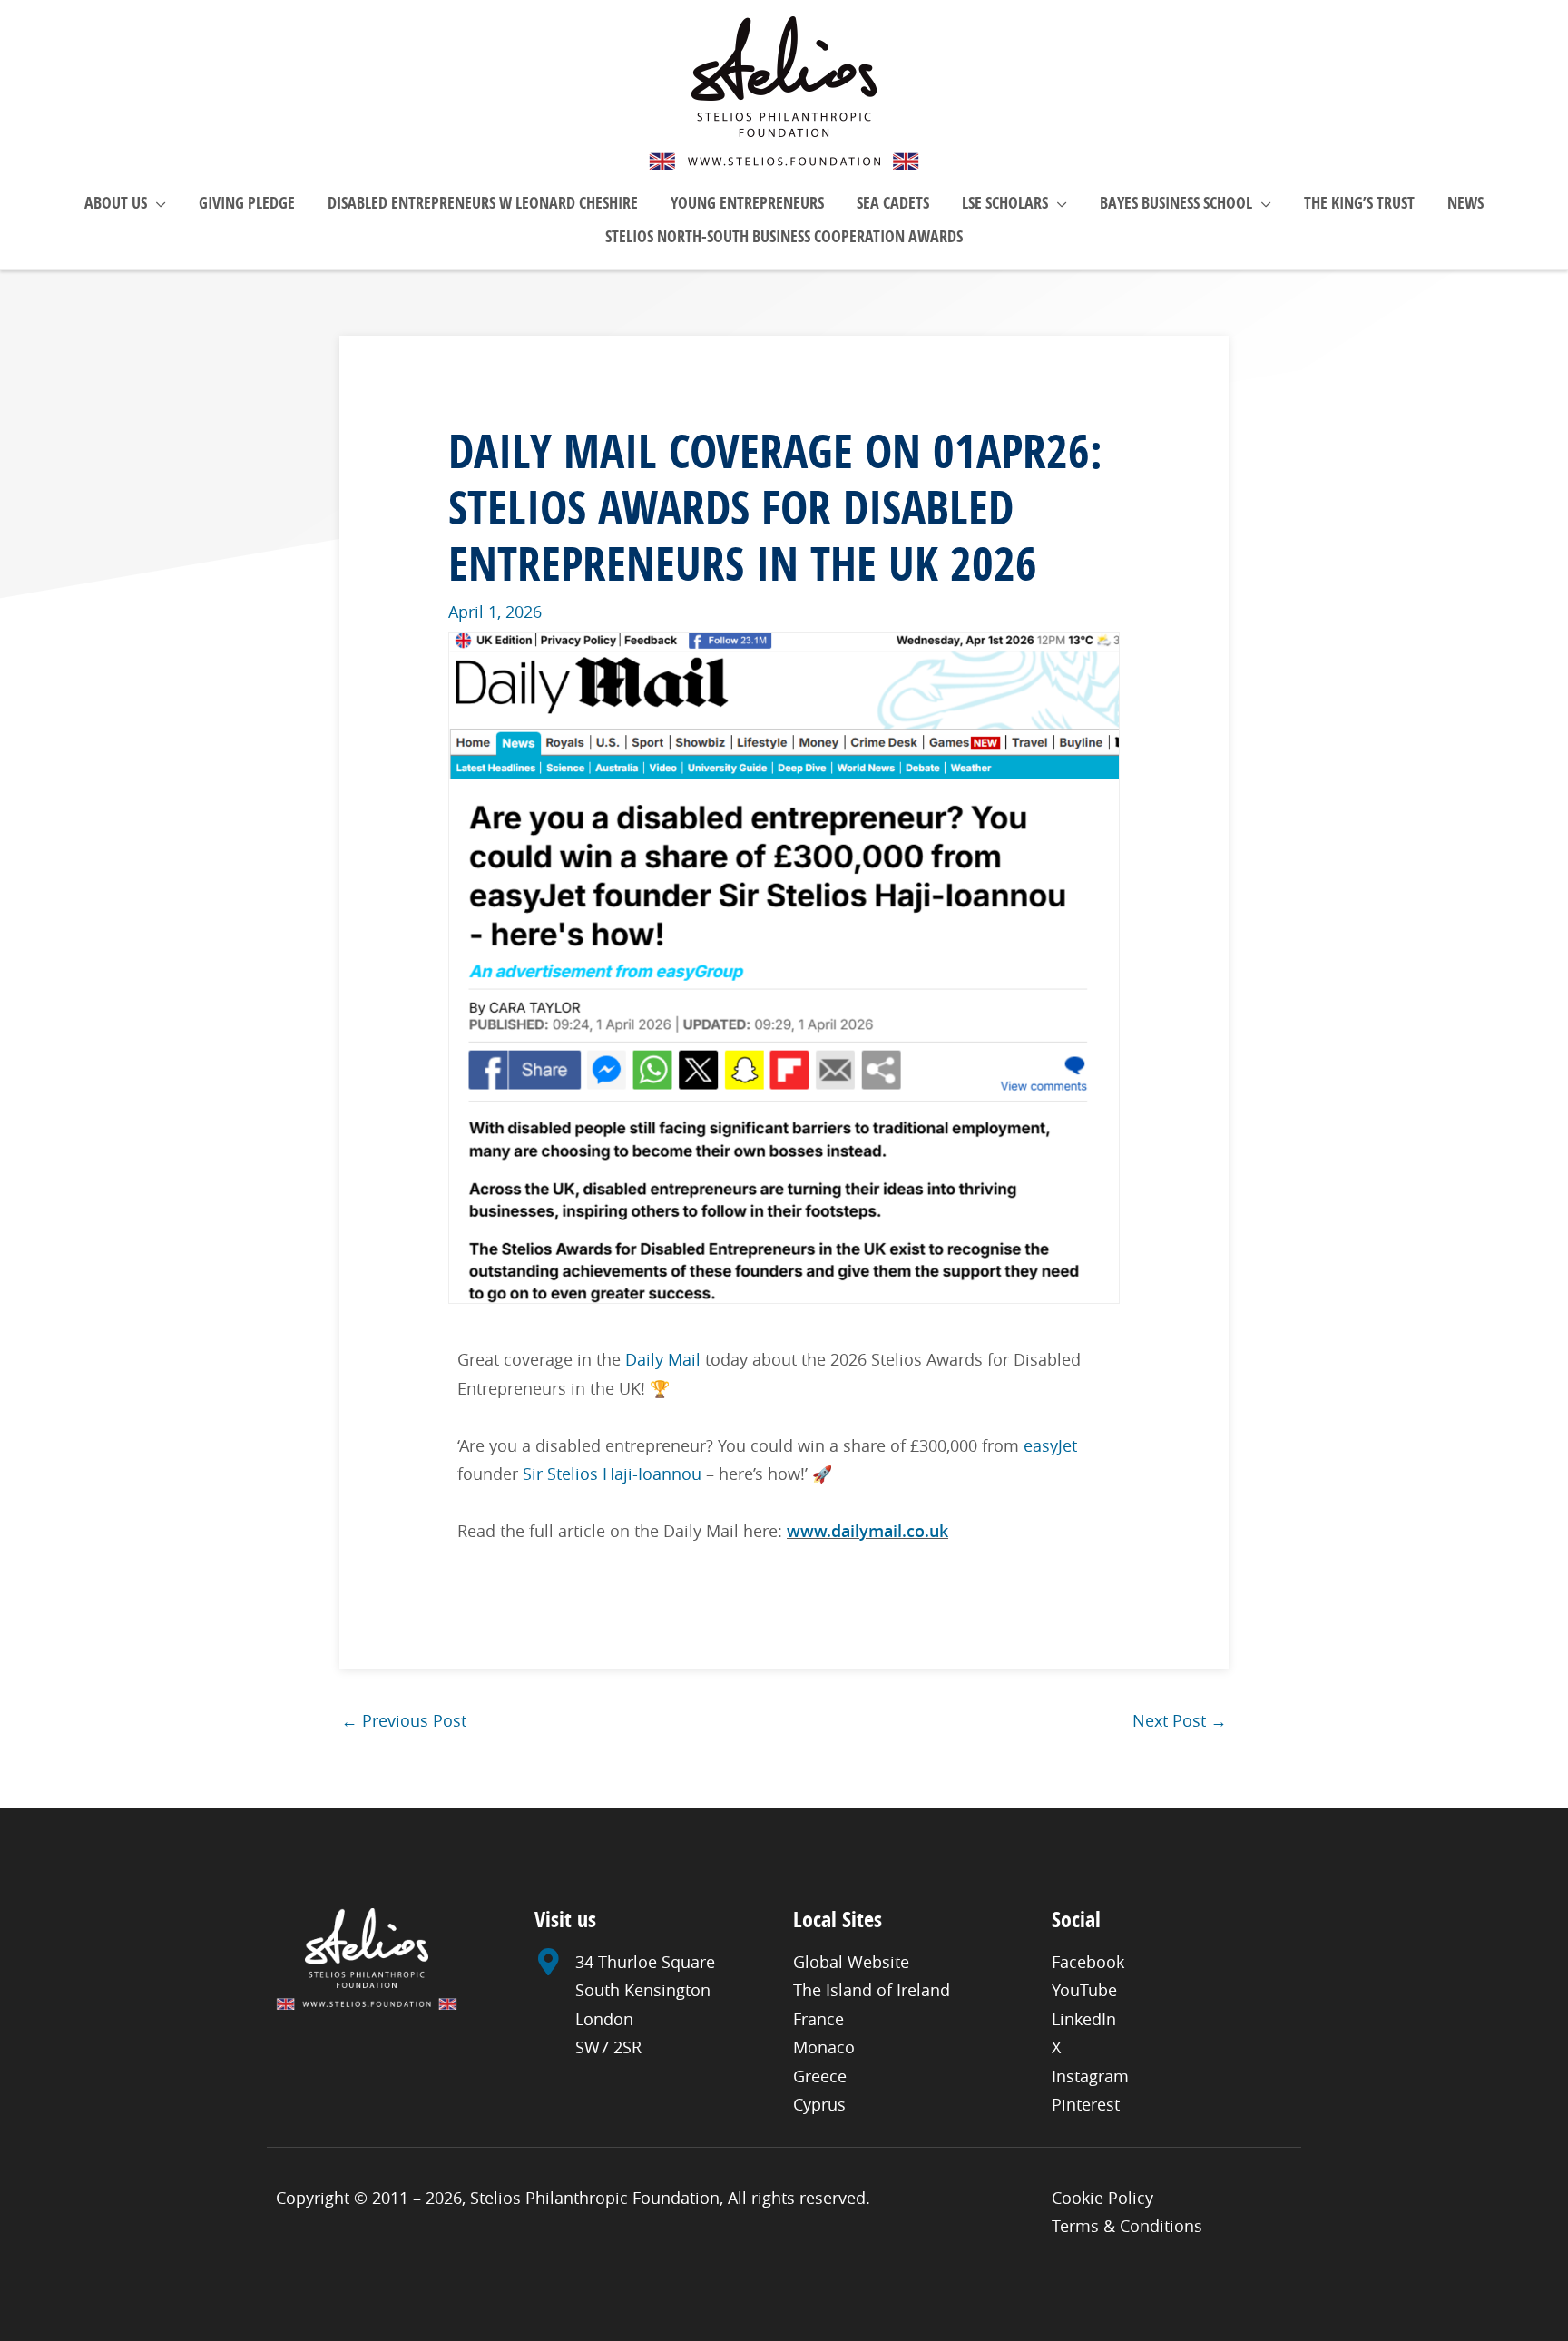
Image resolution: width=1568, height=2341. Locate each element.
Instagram (1090, 2076)
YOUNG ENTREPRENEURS (747, 203)
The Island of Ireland (872, 1990)
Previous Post (404, 1720)
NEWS (1465, 203)
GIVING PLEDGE (247, 203)
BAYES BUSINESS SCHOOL (1176, 203)
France (818, 2019)
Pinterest (1086, 2104)
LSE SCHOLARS (1005, 203)
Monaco (824, 2047)
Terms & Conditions (1127, 2226)
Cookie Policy (1102, 2198)
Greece (820, 2076)
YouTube (1084, 1990)
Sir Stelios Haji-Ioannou (612, 1474)
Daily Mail (663, 1359)
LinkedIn (1084, 2019)
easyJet (1050, 1445)
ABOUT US (116, 203)
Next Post (1180, 1720)
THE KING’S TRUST (1359, 203)
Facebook (1088, 1962)
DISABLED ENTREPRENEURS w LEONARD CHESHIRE (483, 203)
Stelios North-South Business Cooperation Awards (784, 236)
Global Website (851, 1962)
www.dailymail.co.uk (867, 1531)
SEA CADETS (893, 203)
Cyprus (819, 2104)
